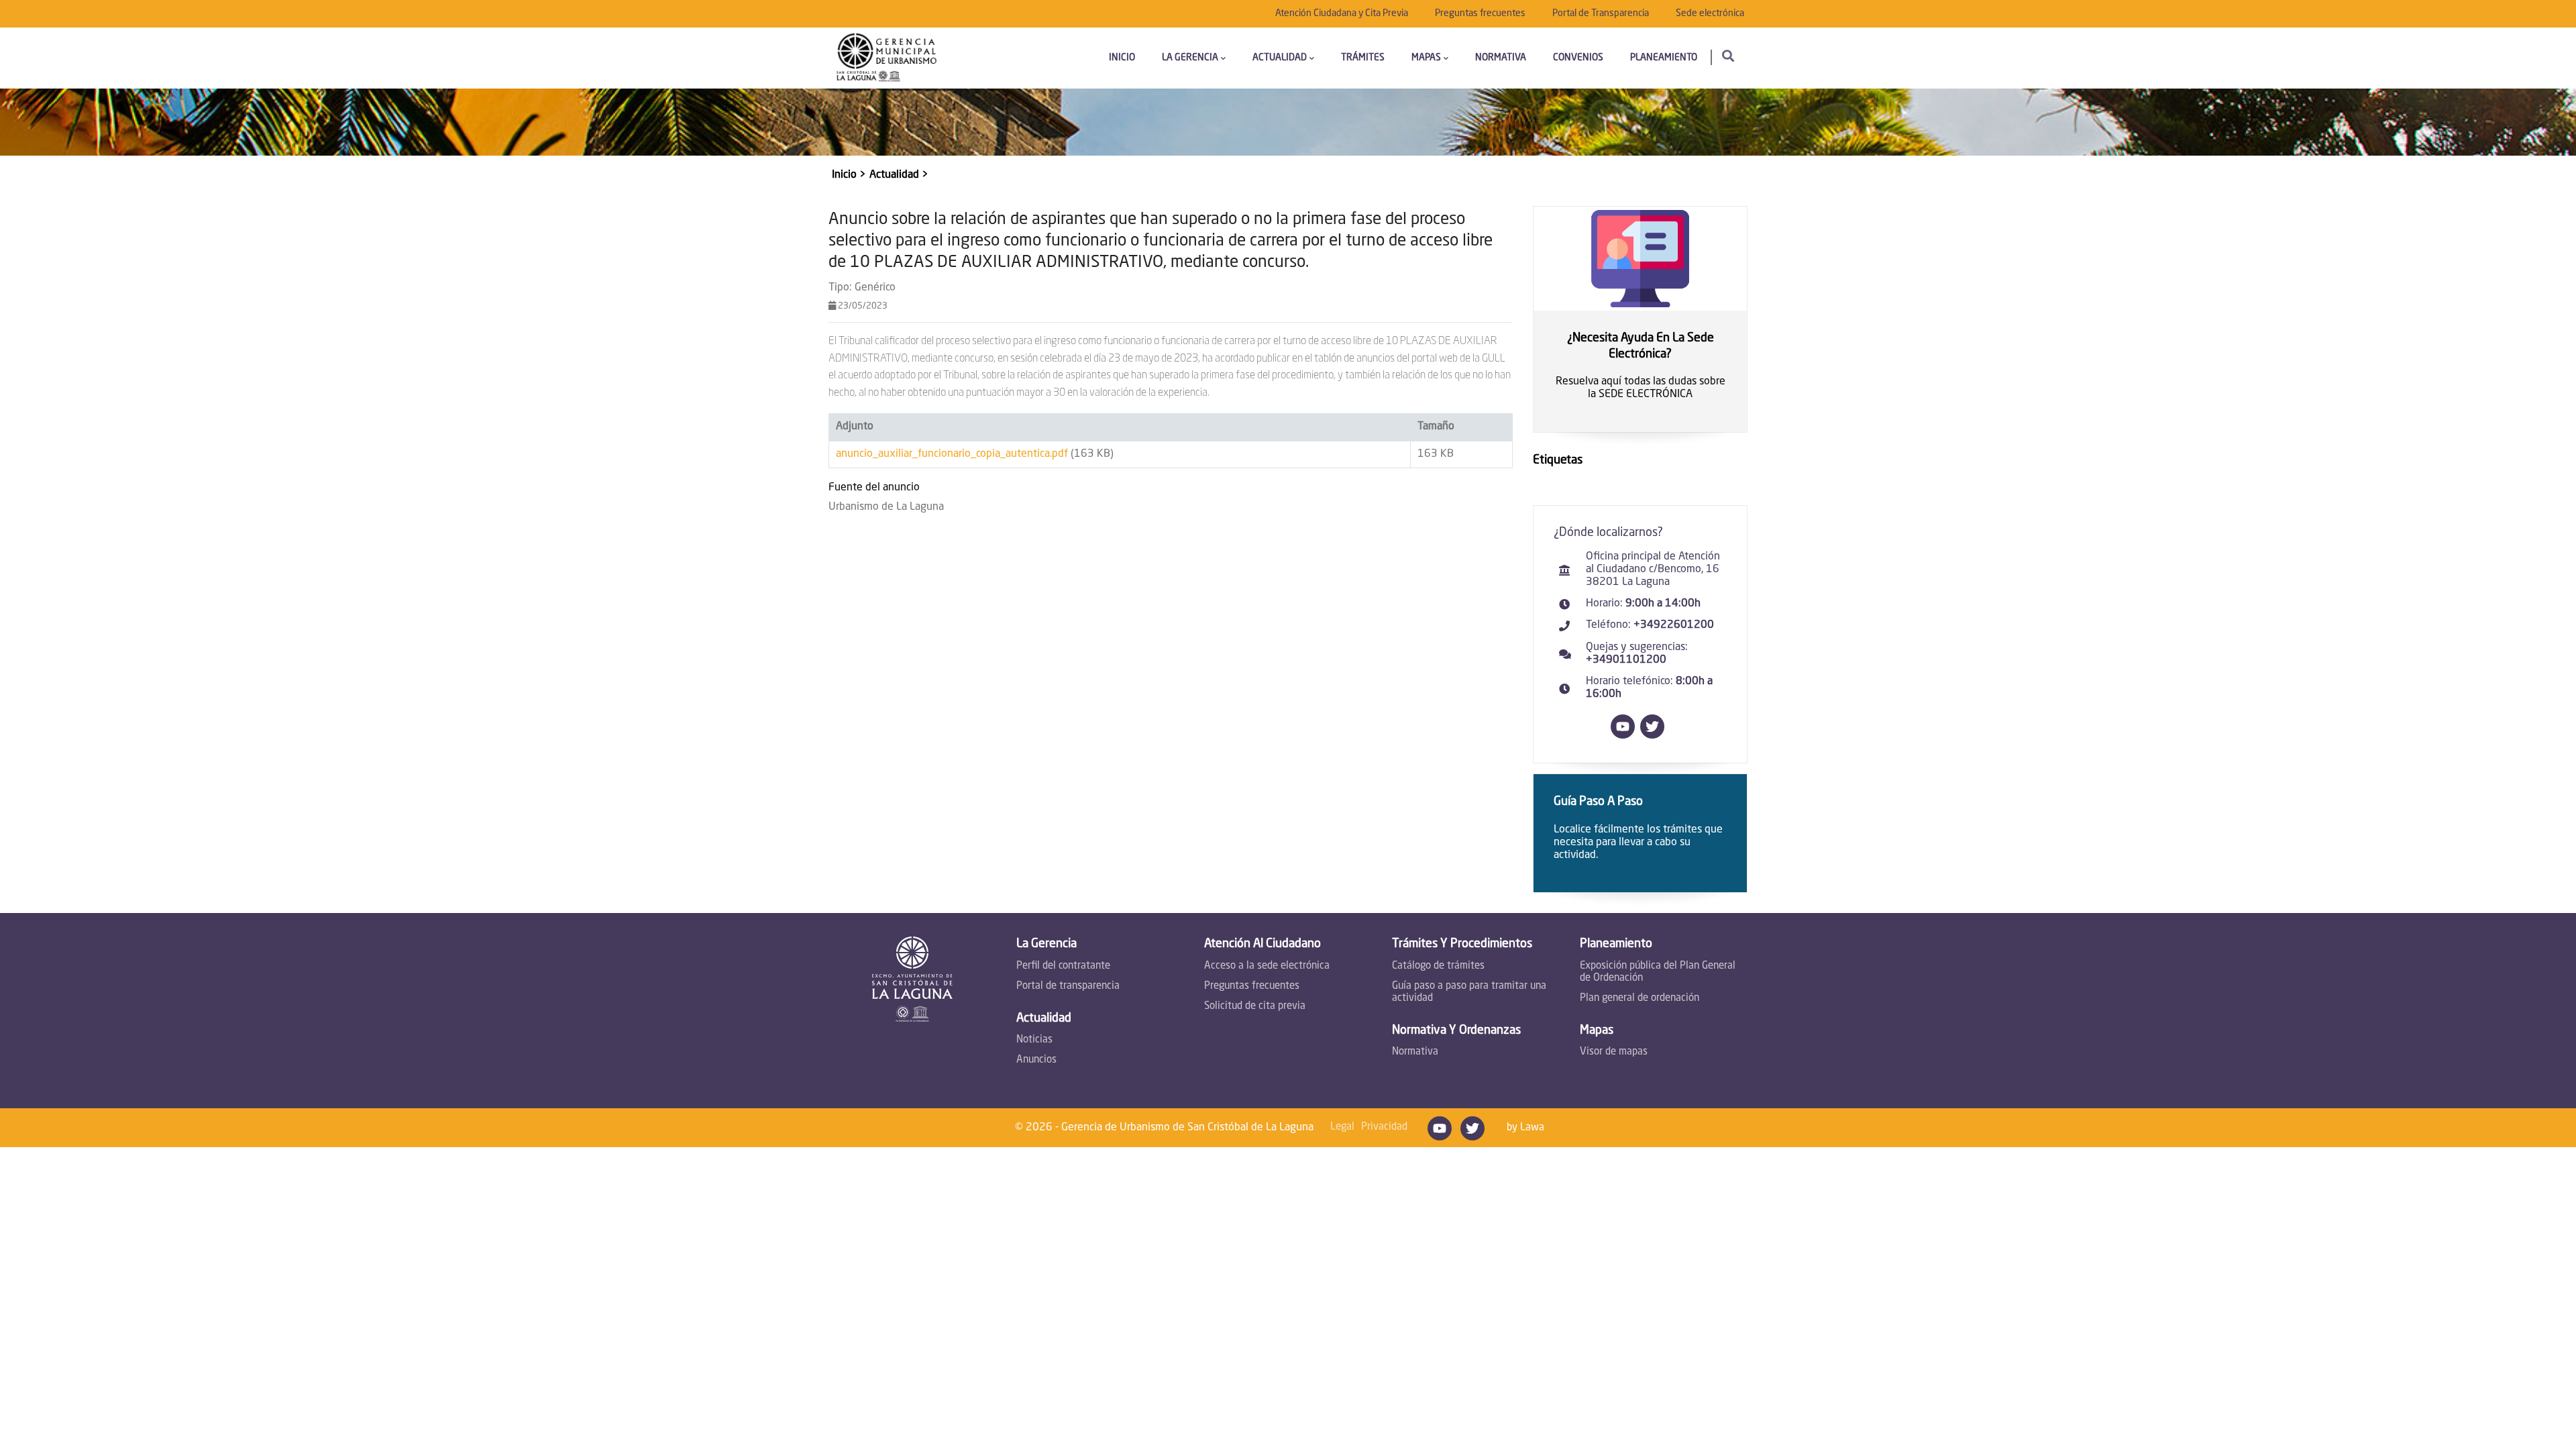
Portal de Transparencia (1601, 13)
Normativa (1501, 58)
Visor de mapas (1614, 1052)
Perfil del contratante (1063, 966)
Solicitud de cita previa (1255, 1007)
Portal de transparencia (1068, 986)
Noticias (1034, 1040)
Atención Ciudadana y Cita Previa (1342, 13)
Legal (1342, 1127)
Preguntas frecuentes (1480, 13)
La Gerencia (1190, 58)
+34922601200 (1674, 625)
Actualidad (1280, 58)
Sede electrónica (1710, 13)
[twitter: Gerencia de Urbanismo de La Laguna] (1655, 736)
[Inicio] (887, 58)
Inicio (1122, 58)
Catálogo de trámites (1438, 966)
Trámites (1363, 58)
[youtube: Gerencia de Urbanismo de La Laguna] (1625, 736)
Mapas (1426, 58)
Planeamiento (1664, 58)
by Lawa (1525, 1128)
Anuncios (1036, 1060)
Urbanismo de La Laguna (886, 507)
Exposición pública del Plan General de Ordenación (1658, 972)
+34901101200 (1626, 660)
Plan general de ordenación (1640, 999)
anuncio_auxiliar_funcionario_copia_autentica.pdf (952, 454)
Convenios (1578, 58)
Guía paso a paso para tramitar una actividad (1469, 992)
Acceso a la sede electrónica (1267, 966)
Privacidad (1384, 1127)
